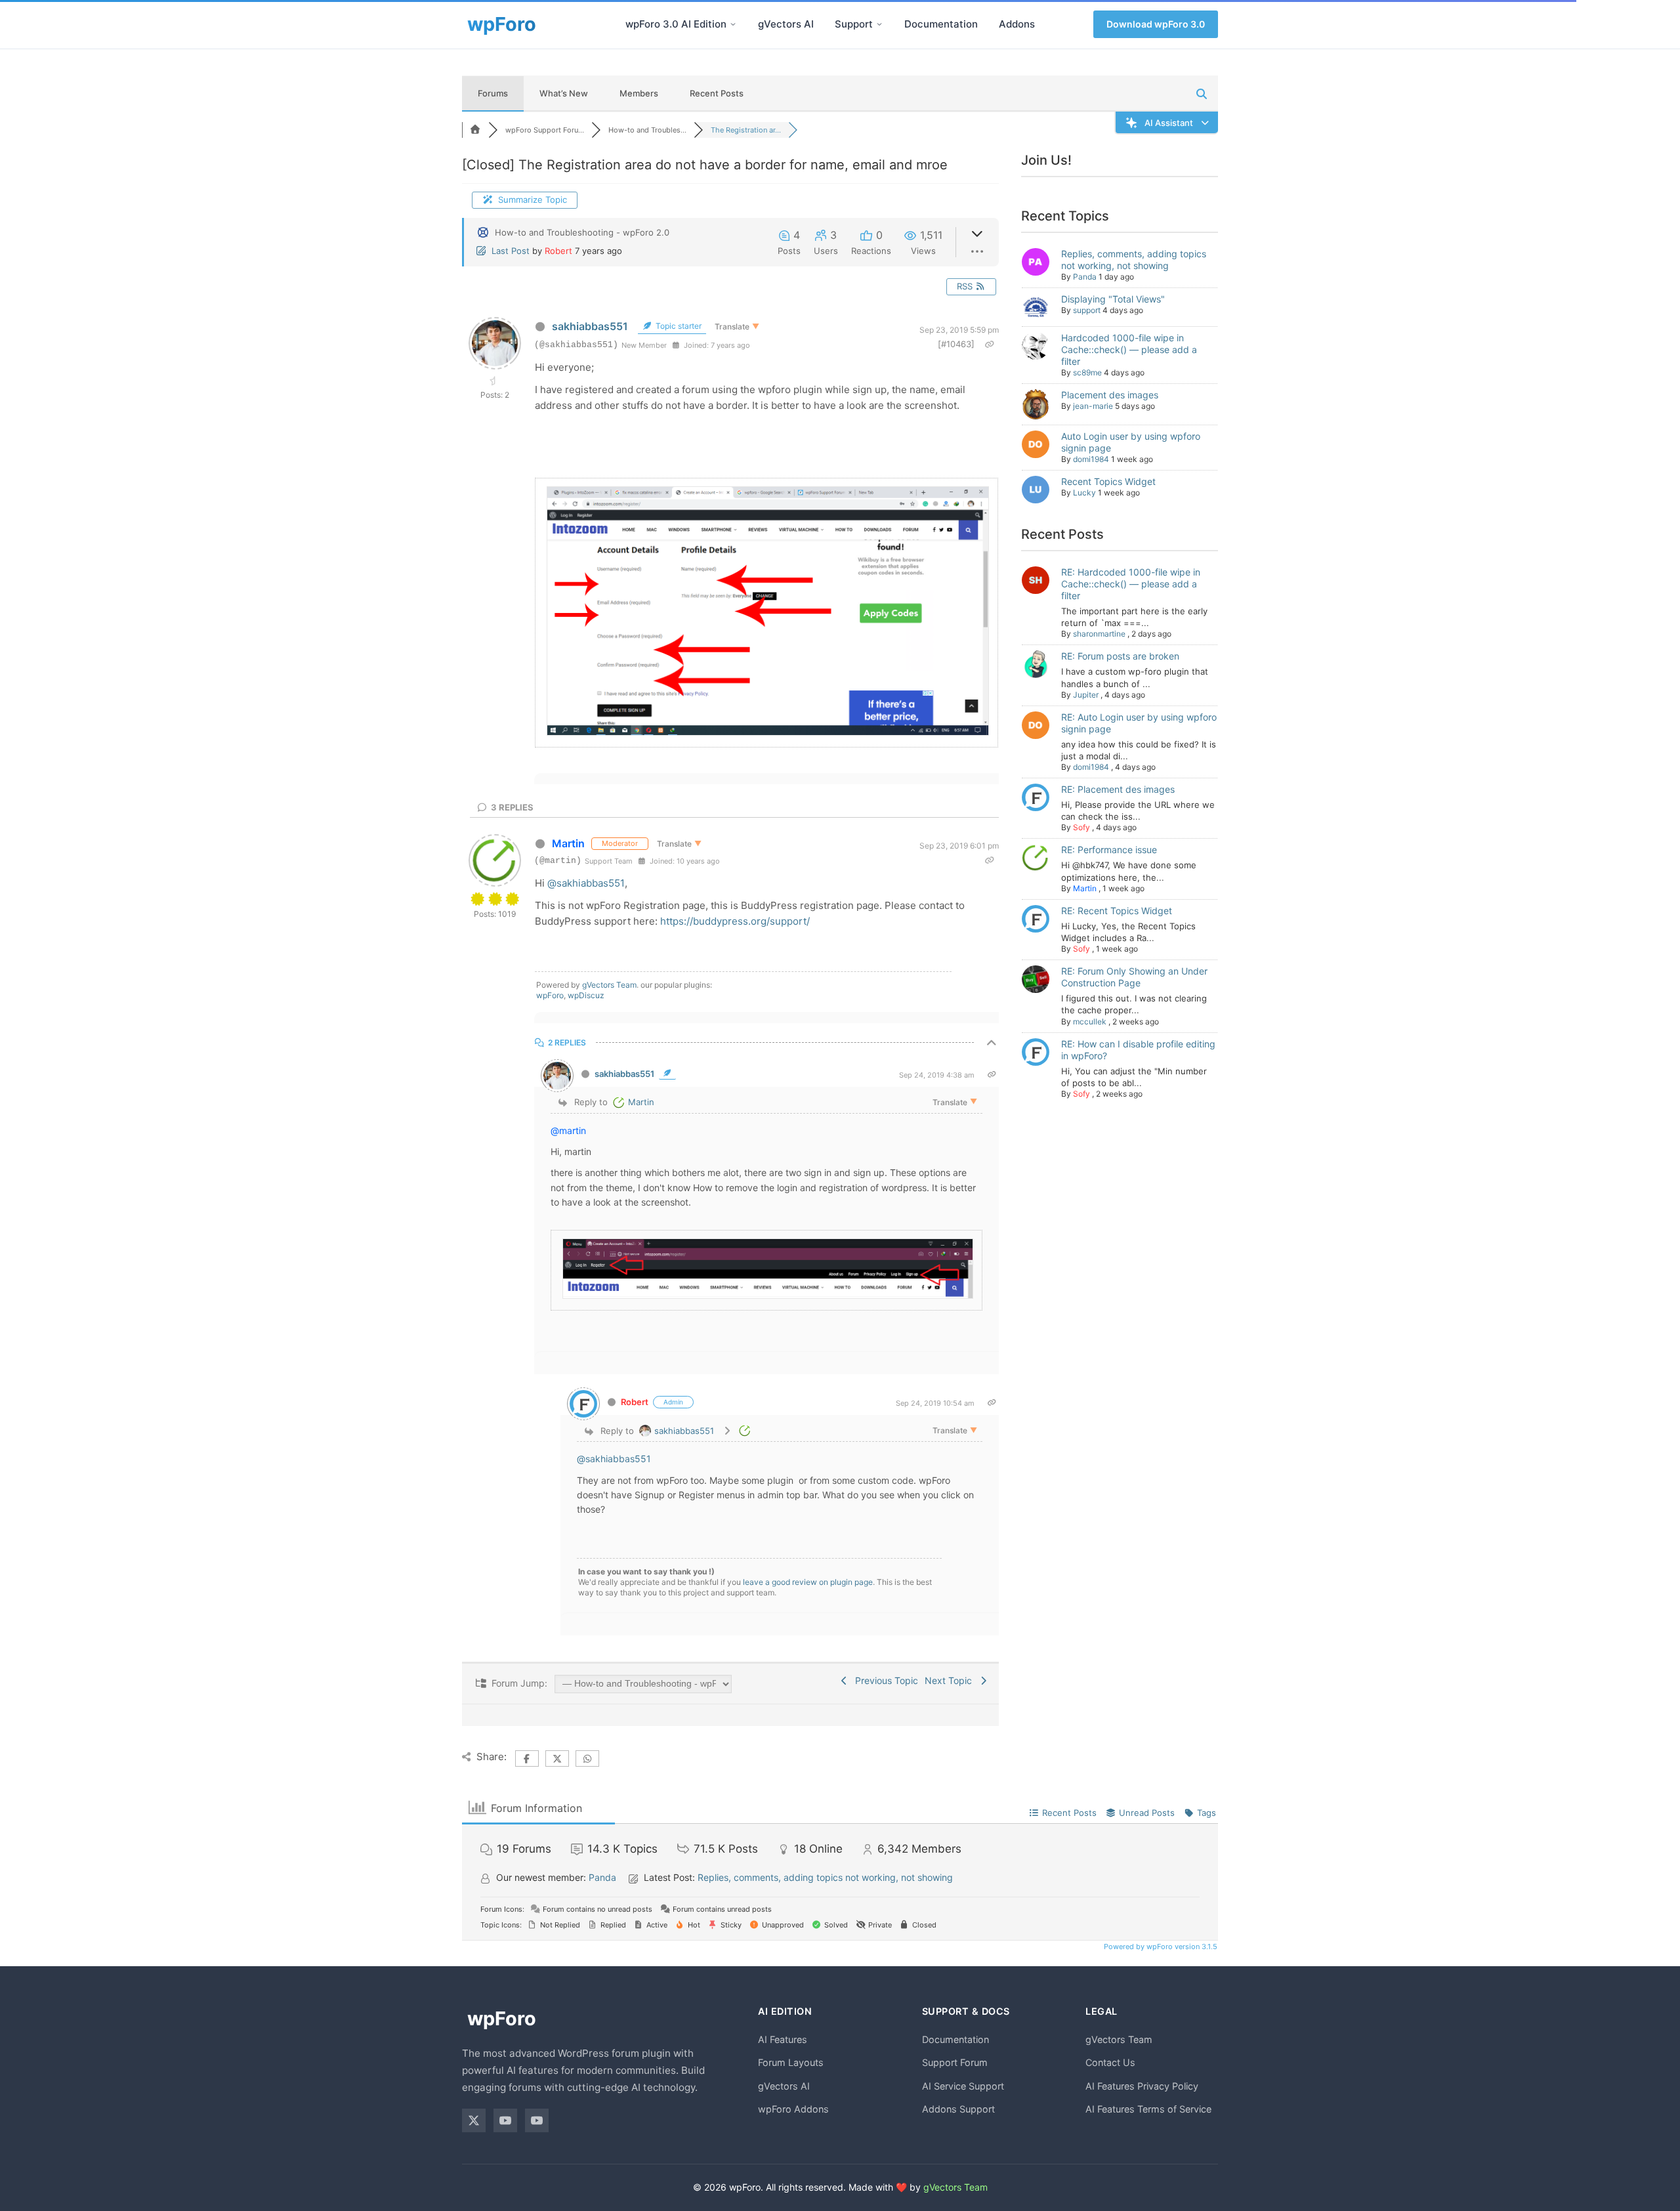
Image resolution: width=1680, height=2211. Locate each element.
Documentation (941, 24)
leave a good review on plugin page (808, 1582)
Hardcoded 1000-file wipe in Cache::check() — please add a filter (1129, 349)
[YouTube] (505, 2120)
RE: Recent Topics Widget (1117, 911)
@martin (568, 1130)
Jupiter (1086, 695)
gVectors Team (609, 985)
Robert (558, 251)
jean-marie (1093, 406)
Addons (1017, 24)
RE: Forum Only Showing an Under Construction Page (1134, 977)
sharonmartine (1099, 634)
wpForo (550, 995)
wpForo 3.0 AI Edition (676, 24)
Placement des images (1110, 395)
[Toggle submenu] (733, 24)
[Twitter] (474, 2120)
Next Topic (951, 1680)
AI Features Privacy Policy (1142, 2086)
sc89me (1087, 372)
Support (854, 24)
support (1087, 310)
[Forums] (475, 130)
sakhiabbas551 (590, 326)
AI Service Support (963, 2086)
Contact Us (1110, 2062)
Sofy (1081, 827)
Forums (493, 93)
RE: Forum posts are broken (1120, 656)
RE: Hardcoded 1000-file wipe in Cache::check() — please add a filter (1131, 584)
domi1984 (1091, 459)
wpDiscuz (586, 995)
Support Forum (955, 2062)
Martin (568, 843)
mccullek (1090, 1021)
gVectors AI (786, 24)
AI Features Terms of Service (1148, 2109)
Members (639, 93)
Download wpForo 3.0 (1156, 24)
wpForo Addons (793, 2109)
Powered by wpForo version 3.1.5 (1160, 1947)
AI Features (783, 2039)
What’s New (564, 93)
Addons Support (958, 2109)
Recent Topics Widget (1108, 481)
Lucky (1084, 493)
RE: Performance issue (1109, 850)
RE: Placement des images (1118, 789)
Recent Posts (717, 93)
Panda (1085, 277)
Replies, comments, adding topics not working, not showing (1134, 260)
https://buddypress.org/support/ (735, 921)
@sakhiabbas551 (586, 883)
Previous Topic (884, 1680)
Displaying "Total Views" (1113, 299)
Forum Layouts (791, 2062)
